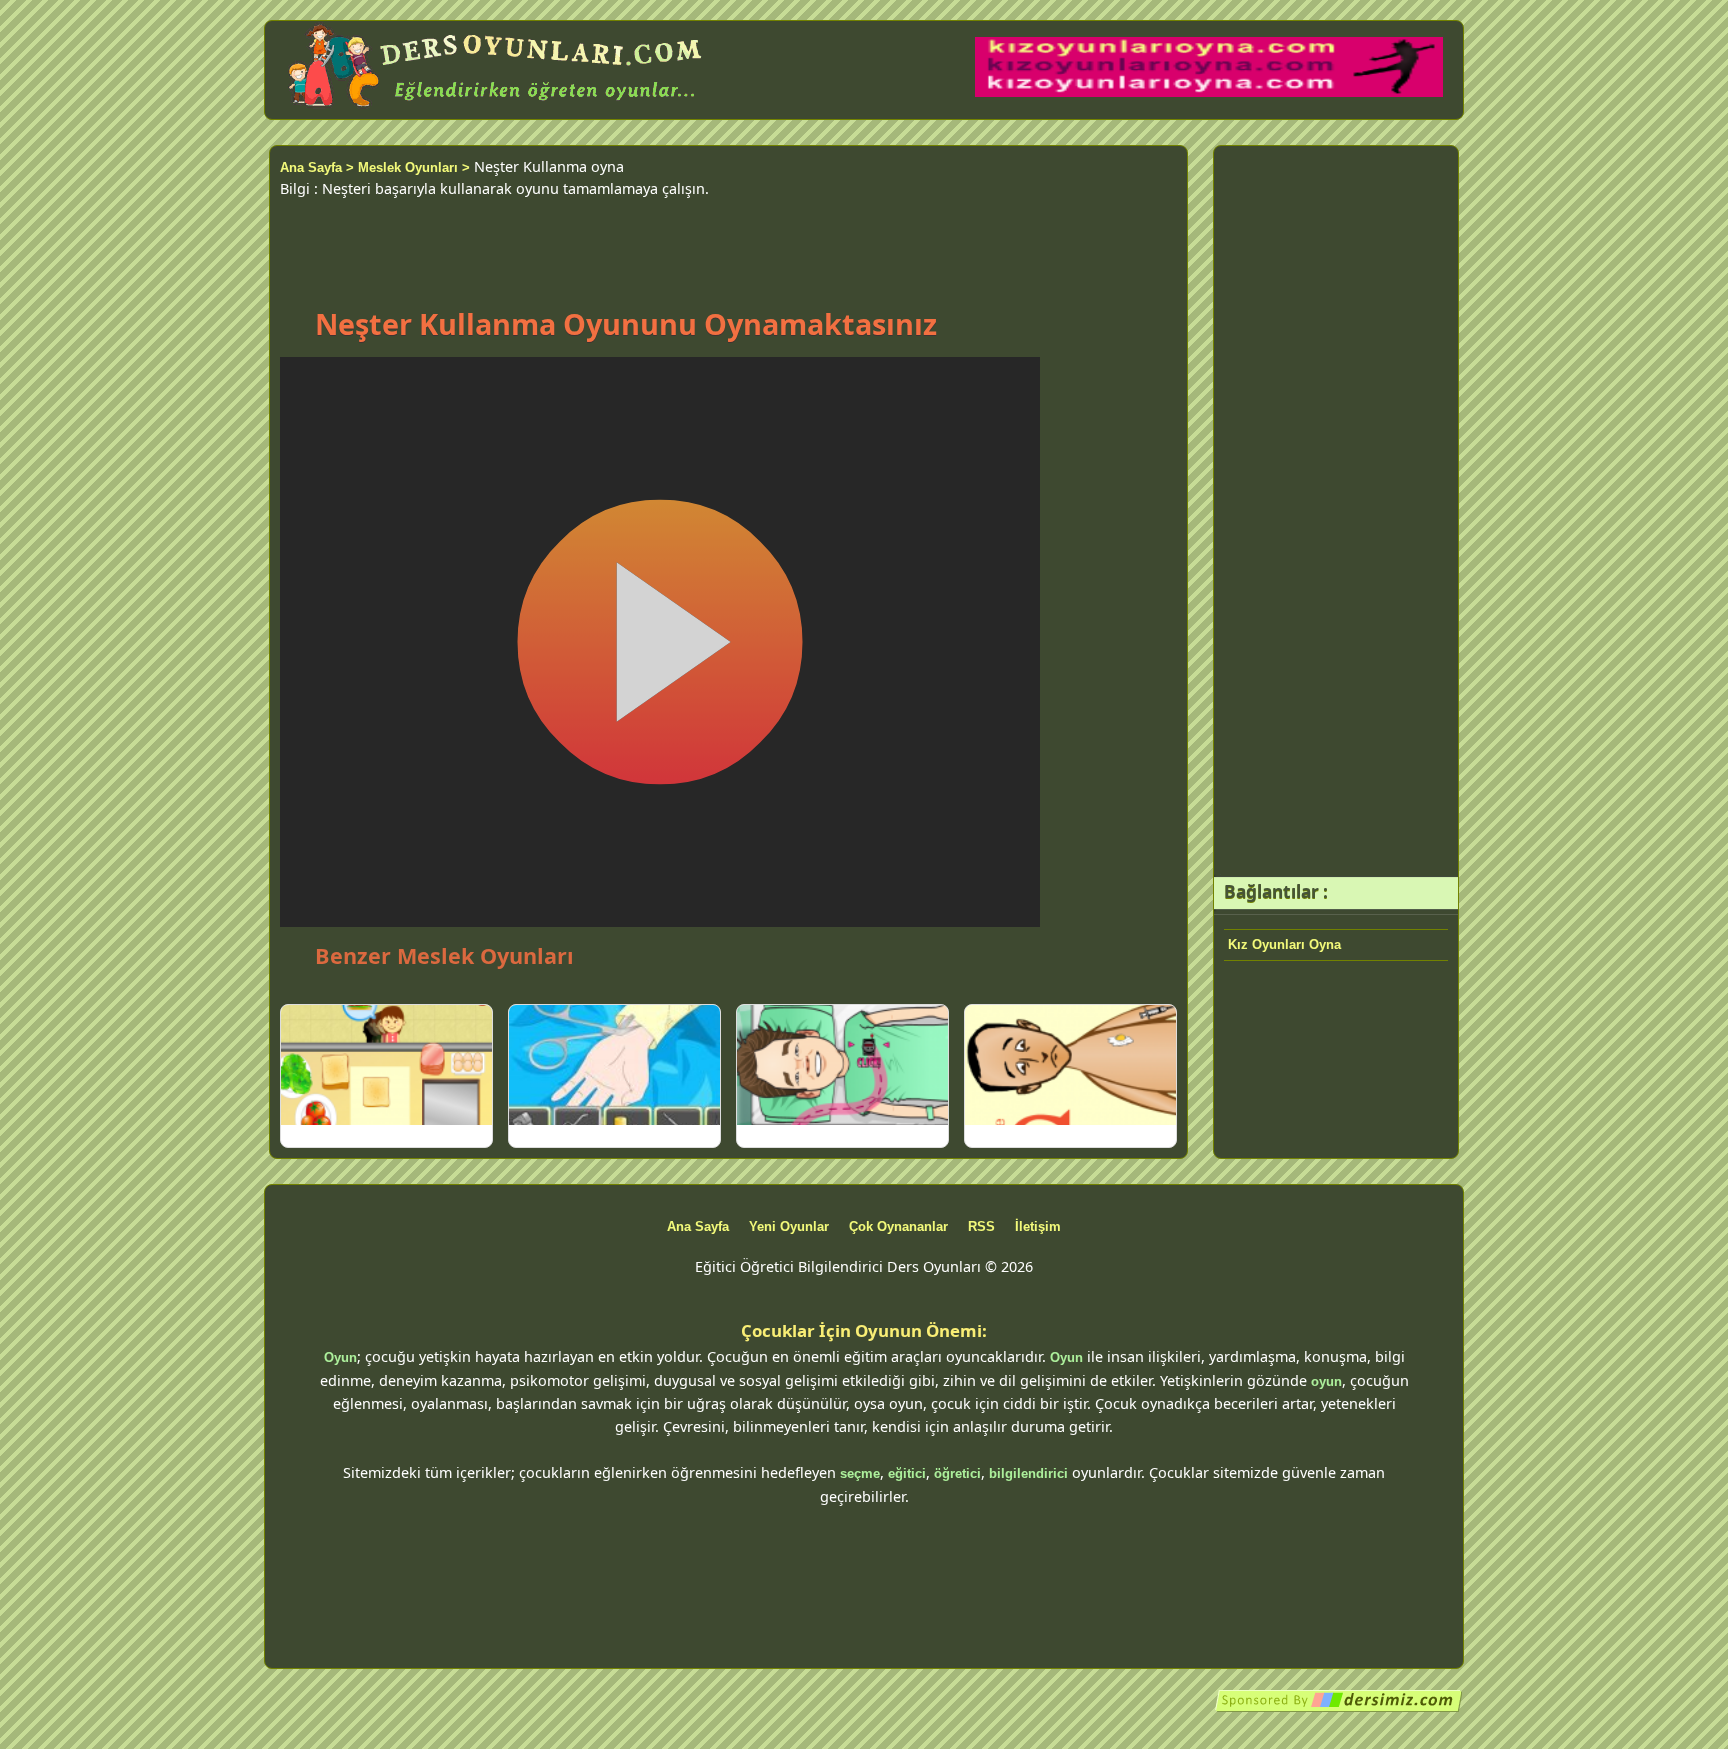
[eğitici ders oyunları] (497, 107)
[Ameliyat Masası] (1070, 1065)
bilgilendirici (1028, 1473)
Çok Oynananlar (898, 1226)
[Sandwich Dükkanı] (386, 1065)
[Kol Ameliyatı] (614, 1065)
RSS (981, 1226)
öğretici (957, 1473)
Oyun (340, 1357)
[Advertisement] (728, 244)
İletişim (1038, 1226)
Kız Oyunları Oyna (1284, 944)
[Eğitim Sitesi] (1339, 1708)
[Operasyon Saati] (842, 1065)
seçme (860, 1473)
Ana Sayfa (698, 1226)
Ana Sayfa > (317, 167)
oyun (1326, 1381)
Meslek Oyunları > (414, 167)
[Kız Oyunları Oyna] (1209, 92)
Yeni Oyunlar (789, 1226)
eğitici (907, 1473)
